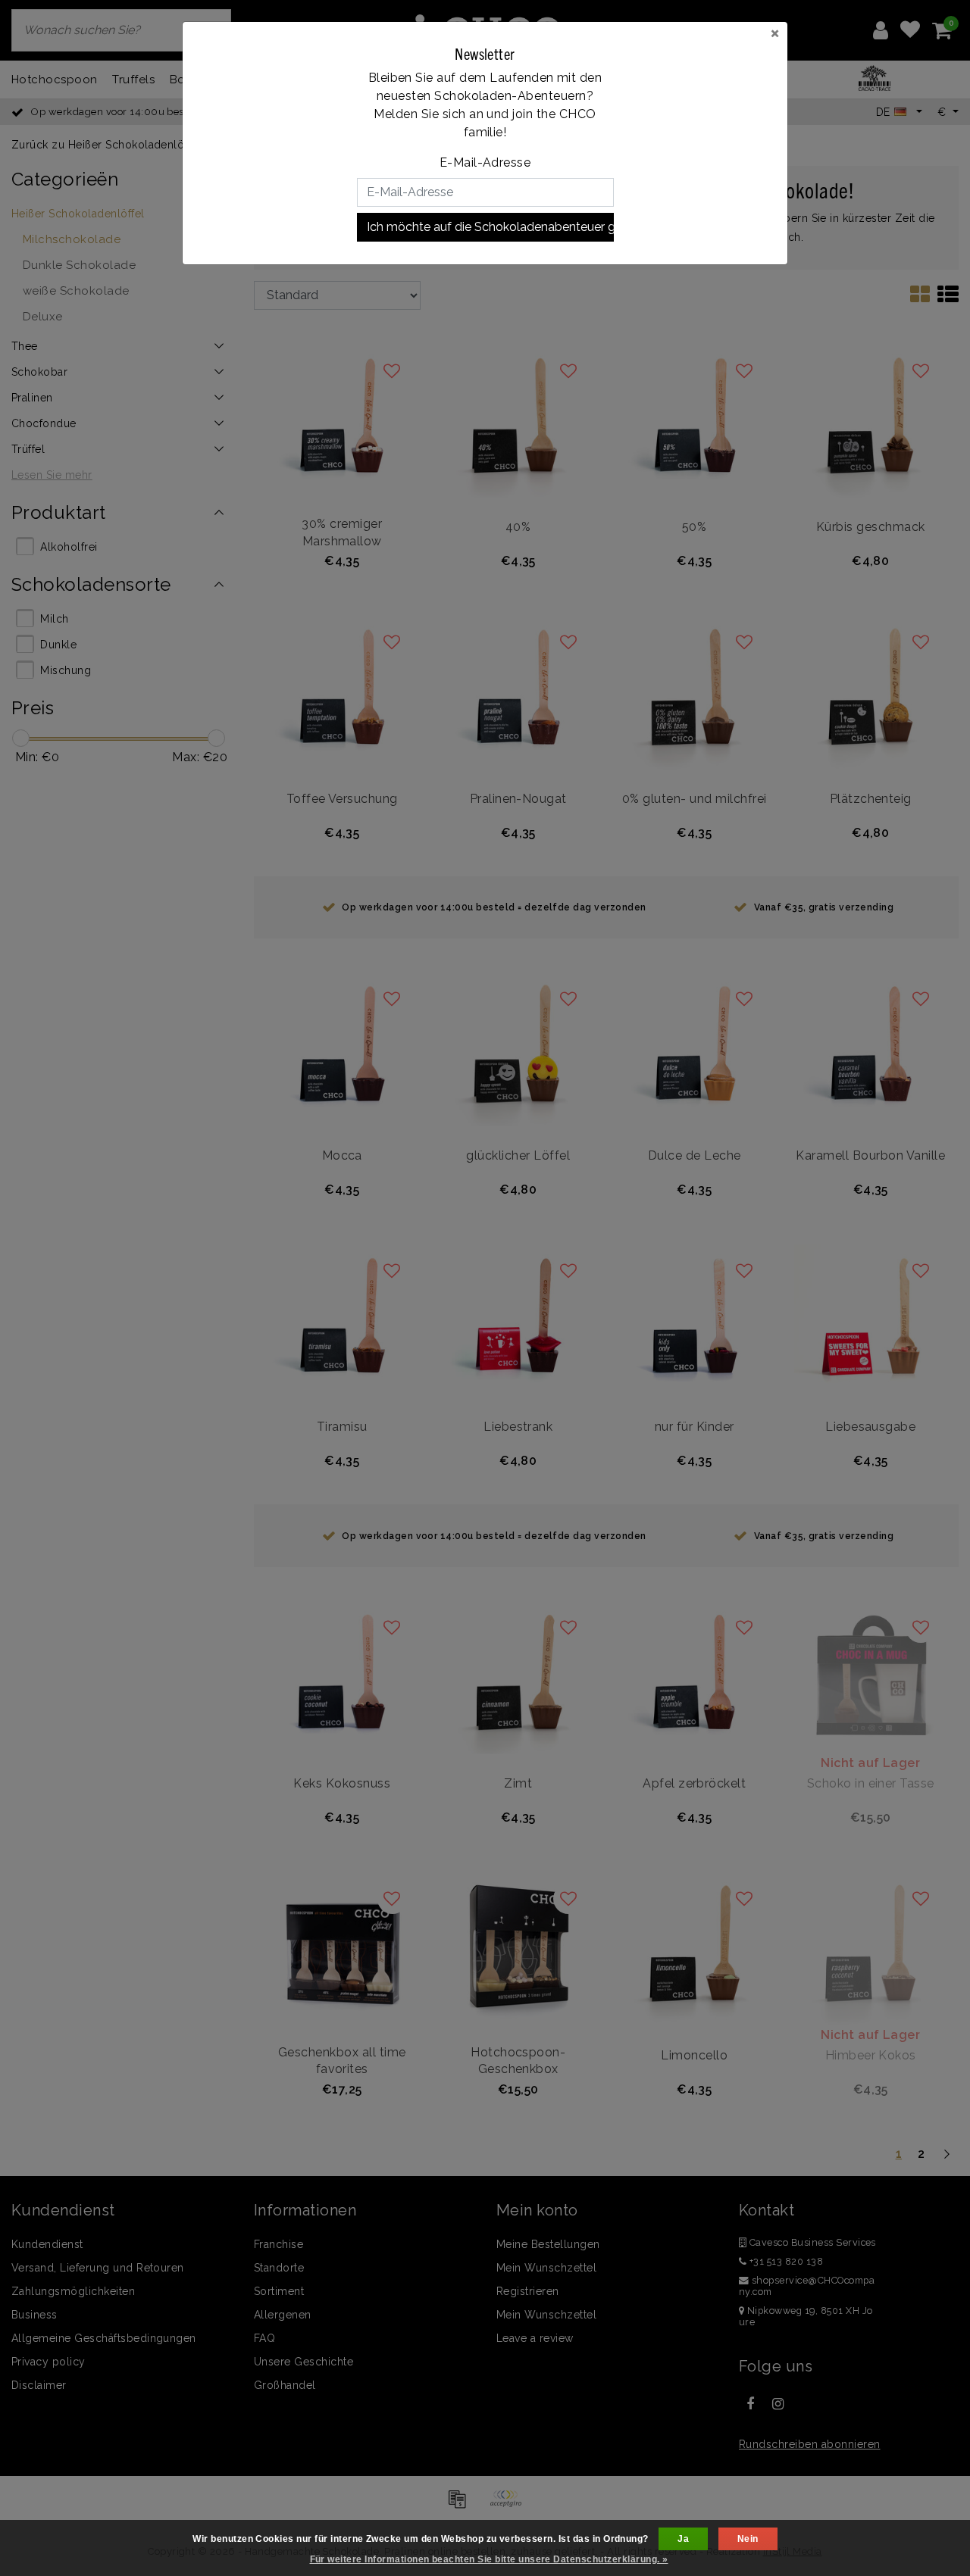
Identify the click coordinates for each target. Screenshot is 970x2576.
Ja (683, 2539)
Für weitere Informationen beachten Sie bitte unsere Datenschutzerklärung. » (489, 2559)
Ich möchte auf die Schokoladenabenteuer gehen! (490, 227)
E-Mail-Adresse (485, 162)
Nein (748, 2539)
